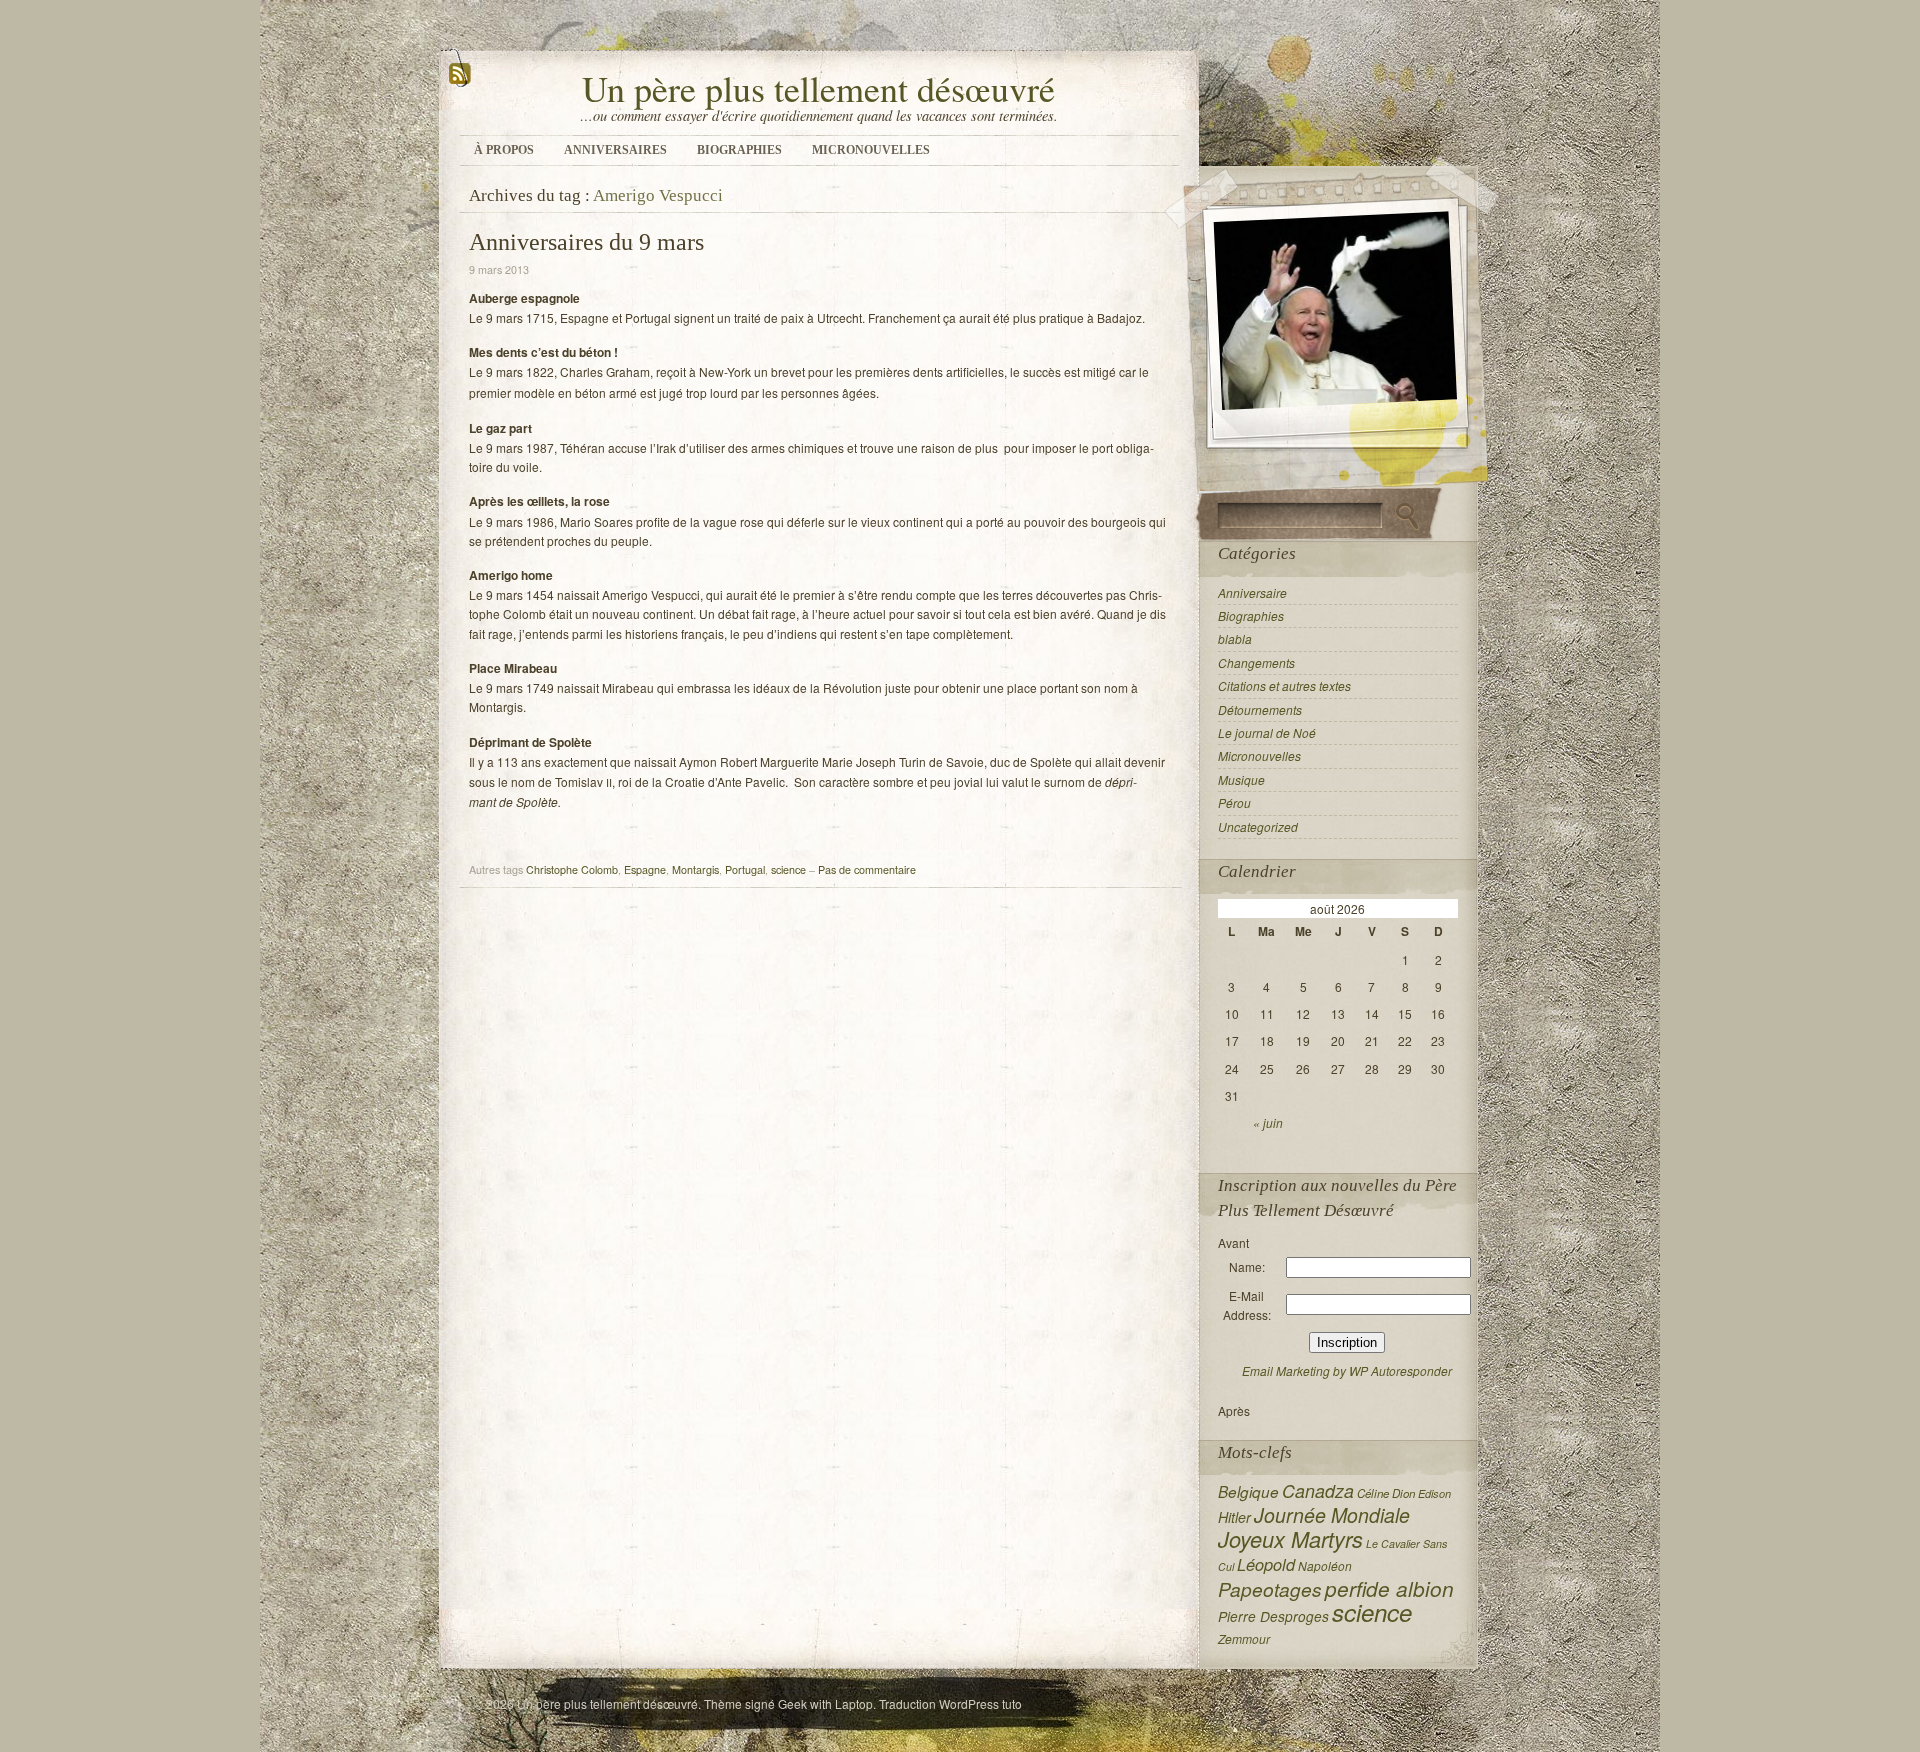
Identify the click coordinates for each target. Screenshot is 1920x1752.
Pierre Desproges (1273, 1616)
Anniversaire (1252, 592)
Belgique (1248, 1491)
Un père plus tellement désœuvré (818, 88)
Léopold (1266, 1564)
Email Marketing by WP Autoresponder (1347, 1370)
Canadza (1318, 1490)
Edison (1434, 1493)
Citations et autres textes (1284, 685)
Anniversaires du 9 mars (586, 242)
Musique (1241, 779)
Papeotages (1270, 1588)
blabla (1235, 638)
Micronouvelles (871, 150)
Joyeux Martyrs (1290, 1539)
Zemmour (1244, 1638)
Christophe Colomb (572, 869)
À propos (504, 150)
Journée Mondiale (1332, 1515)
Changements (1256, 662)
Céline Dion (1386, 1493)
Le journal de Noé (1267, 732)
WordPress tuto (980, 1703)
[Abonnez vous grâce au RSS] (460, 83)
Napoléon (1325, 1566)
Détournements (1260, 709)
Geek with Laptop (825, 1703)
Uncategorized (1258, 826)
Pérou (1234, 802)
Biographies (739, 150)
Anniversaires (615, 150)
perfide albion (1389, 1588)
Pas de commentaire (867, 869)
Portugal (745, 869)
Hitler (1234, 1517)
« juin (1268, 1122)
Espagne (645, 869)
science (788, 869)
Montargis (695, 869)
